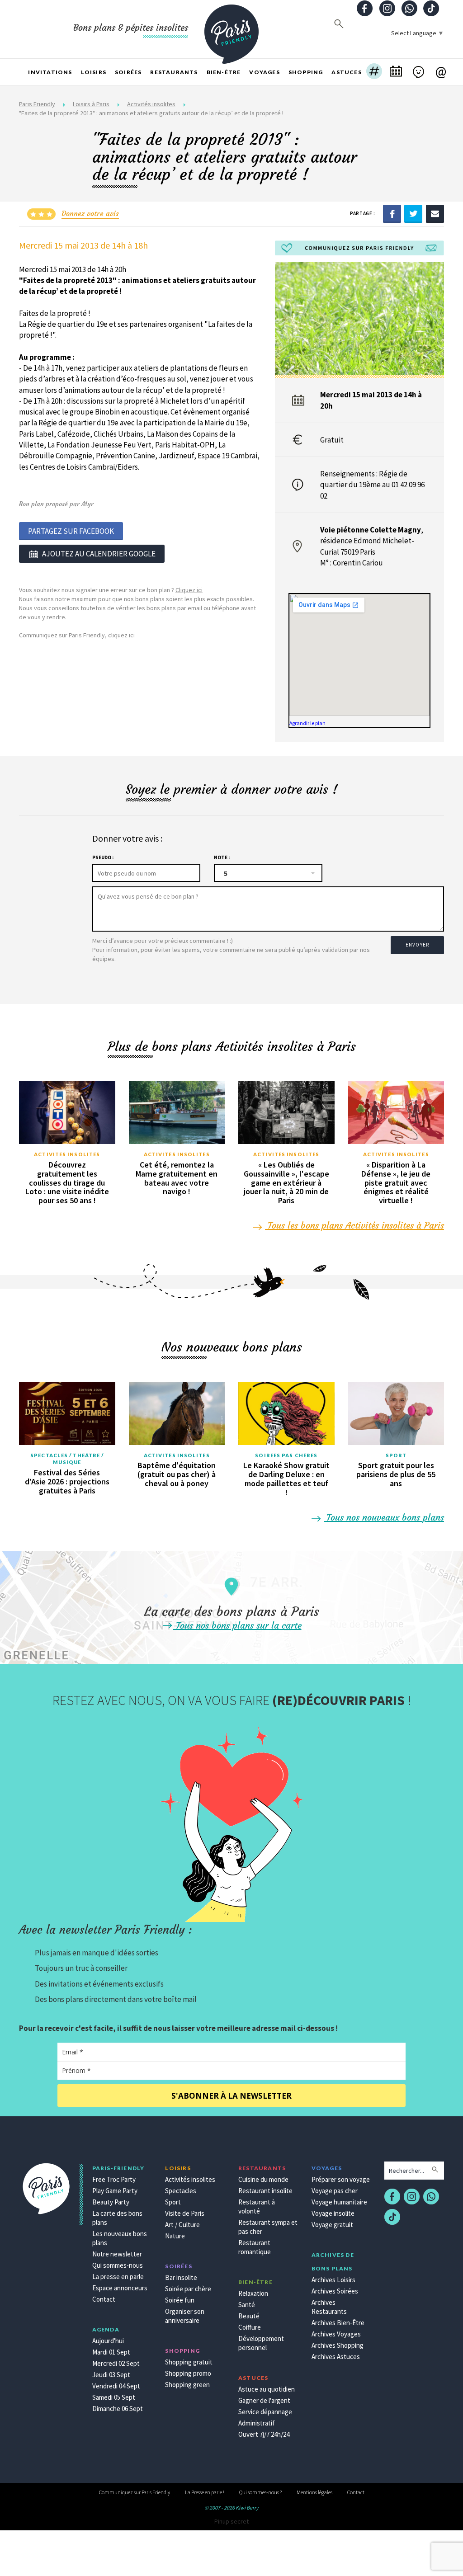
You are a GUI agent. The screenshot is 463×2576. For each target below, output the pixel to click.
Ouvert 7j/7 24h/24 (264, 2434)
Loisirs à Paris (91, 104)
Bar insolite (181, 2277)
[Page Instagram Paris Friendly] (387, 9)
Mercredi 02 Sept (116, 2363)
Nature (175, 2236)
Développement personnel (261, 2343)
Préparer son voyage (341, 2179)
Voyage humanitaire (339, 2202)
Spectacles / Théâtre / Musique (67, 1459)
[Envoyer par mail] (435, 213)
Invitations (50, 72)
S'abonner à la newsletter (231, 2096)
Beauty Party (111, 2202)
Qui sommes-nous (118, 2265)
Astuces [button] (346, 72)
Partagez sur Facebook (71, 531)
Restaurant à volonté (257, 2206)
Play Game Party (115, 2191)
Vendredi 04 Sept (116, 2386)
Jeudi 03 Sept (111, 2375)
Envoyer (417, 945)
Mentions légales (314, 2492)
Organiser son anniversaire (185, 2316)
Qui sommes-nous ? (260, 2492)
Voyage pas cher (335, 2191)
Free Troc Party (114, 2179)
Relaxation (253, 2293)
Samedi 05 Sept (114, 2397)
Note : (222, 857)
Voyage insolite (333, 2213)
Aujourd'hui (108, 2341)
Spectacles (181, 2191)
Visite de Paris (185, 2213)
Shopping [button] (306, 72)
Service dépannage (265, 2412)
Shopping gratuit (189, 2362)
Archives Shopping (338, 2345)
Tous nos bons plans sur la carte (237, 1625)
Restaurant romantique (255, 2247)
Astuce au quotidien (267, 2389)
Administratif (257, 2423)
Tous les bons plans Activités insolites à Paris (354, 1225)
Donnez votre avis (90, 213)
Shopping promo (188, 2373)
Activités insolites (151, 104)
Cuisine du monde (263, 2179)
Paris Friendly (37, 104)
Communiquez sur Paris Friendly (135, 2492)
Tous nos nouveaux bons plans (384, 1517)
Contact (104, 2299)
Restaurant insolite (265, 2191)
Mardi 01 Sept (111, 2352)
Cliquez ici (189, 590)
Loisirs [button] (94, 72)
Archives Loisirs (333, 2280)
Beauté (249, 2316)
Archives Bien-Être (338, 2323)
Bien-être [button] (224, 72)
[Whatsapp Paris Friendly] (409, 9)
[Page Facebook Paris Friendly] (365, 9)
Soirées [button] (128, 72)
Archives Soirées (335, 2291)
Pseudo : (103, 857)
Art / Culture (182, 2225)
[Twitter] (413, 213)
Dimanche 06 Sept (118, 2409)
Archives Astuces (336, 2357)
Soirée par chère (188, 2289)
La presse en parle (118, 2277)
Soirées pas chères (286, 1455)
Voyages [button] (264, 72)
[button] (374, 72)
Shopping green (187, 2385)
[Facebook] (392, 213)
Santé (247, 2305)
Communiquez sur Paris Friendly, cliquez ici (77, 635)
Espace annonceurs (120, 2288)
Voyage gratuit (332, 2225)
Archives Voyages (336, 2334)
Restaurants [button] (174, 72)
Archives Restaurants (329, 2307)
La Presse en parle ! (205, 2492)
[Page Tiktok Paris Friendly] (431, 9)
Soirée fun (180, 2300)
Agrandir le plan (307, 723)
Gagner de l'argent (264, 2400)
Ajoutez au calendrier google (99, 554)
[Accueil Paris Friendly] (231, 29)
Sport (396, 1455)
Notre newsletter (117, 2254)
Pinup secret (231, 2521)
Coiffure (250, 2327)
